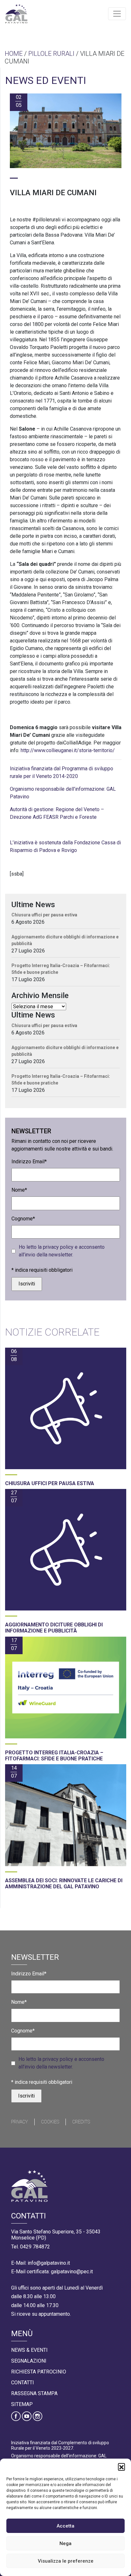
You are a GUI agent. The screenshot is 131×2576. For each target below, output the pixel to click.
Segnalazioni (29, 2361)
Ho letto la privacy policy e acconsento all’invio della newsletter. (62, 1251)
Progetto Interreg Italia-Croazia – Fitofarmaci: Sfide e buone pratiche (61, 969)
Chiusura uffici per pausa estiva (44, 915)
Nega (65, 2543)
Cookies (50, 2122)
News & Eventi (29, 2350)
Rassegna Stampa (34, 2393)
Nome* (19, 1190)
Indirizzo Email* (29, 1162)
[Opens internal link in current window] (10, 830)
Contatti (23, 2383)
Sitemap (22, 2404)
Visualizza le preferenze (66, 2561)
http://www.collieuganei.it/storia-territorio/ (68, 750)
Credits (81, 2122)
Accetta (65, 2526)
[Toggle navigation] (117, 14)
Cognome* (23, 1219)
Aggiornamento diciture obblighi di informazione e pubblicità (65, 940)
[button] (121, 2467)
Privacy (20, 2122)
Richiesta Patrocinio (39, 2372)
